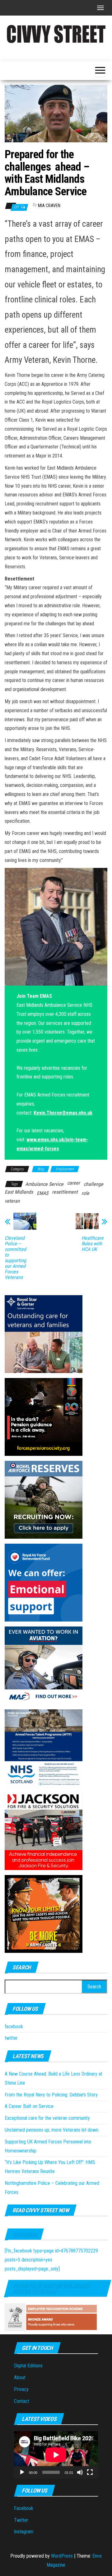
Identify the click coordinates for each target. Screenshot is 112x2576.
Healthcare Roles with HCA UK (93, 1244)
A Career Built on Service (29, 2106)
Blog (41, 1169)
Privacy (21, 2389)
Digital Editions (28, 2366)
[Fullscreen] (90, 2472)
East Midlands (19, 1192)
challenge (93, 1184)
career (74, 1183)
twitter (11, 2038)
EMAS (42, 1193)
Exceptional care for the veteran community (47, 2118)
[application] (56, 2455)
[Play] (22, 2472)
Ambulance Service (44, 1184)
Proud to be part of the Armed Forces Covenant (51, 2288)
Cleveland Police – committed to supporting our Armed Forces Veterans (15, 1258)
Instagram (24, 2532)
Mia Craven (49, 206)
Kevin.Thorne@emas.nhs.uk (63, 1113)
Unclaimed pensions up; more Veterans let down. (52, 2130)
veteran (12, 1201)
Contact (22, 2401)
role (85, 1193)
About (20, 2377)
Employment (65, 1169)
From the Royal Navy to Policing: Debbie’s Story (51, 2095)
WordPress (62, 2556)
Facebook (24, 2234)
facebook (14, 2027)
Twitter (21, 2520)
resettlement (65, 1192)
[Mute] (80, 2472)
